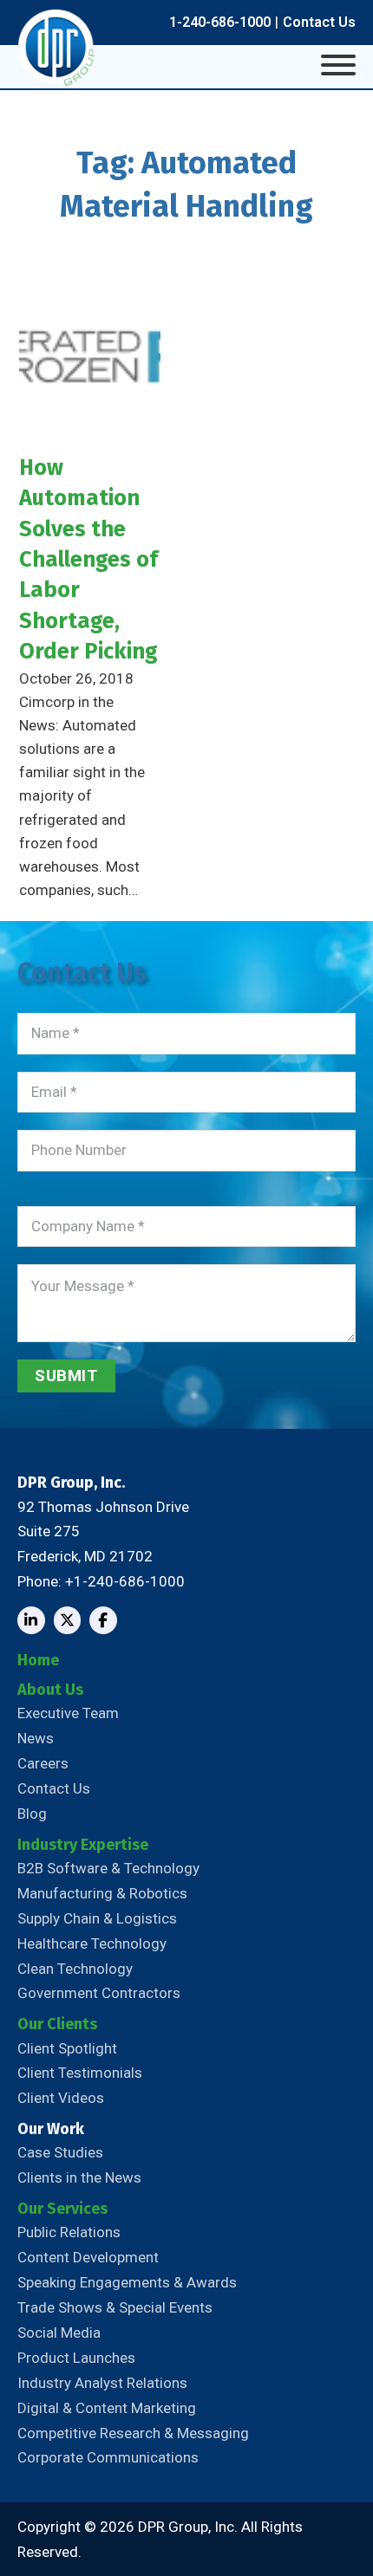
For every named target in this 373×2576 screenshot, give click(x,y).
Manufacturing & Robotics (102, 1893)
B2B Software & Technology (108, 1868)
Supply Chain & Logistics (97, 1918)
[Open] (338, 65)
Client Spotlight (67, 2048)
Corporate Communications (108, 2457)
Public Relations (69, 2232)
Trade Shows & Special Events (115, 2307)
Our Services (62, 2209)
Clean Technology (75, 1969)
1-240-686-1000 (220, 22)
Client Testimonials (80, 2073)
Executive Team (68, 1713)
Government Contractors (99, 1993)
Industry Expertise (83, 1845)
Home (38, 1660)
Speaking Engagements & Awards (127, 2282)
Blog (32, 1814)
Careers (43, 1763)
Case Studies (60, 2152)
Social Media (59, 2333)
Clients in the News (79, 2177)
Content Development (88, 2257)
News (36, 1738)
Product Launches (76, 2358)
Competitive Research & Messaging (133, 2433)
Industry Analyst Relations (102, 2383)
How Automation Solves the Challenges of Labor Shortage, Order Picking (88, 559)
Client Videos (61, 2098)
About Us (50, 1690)
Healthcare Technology (92, 1943)
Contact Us (319, 22)
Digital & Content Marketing (107, 2408)
